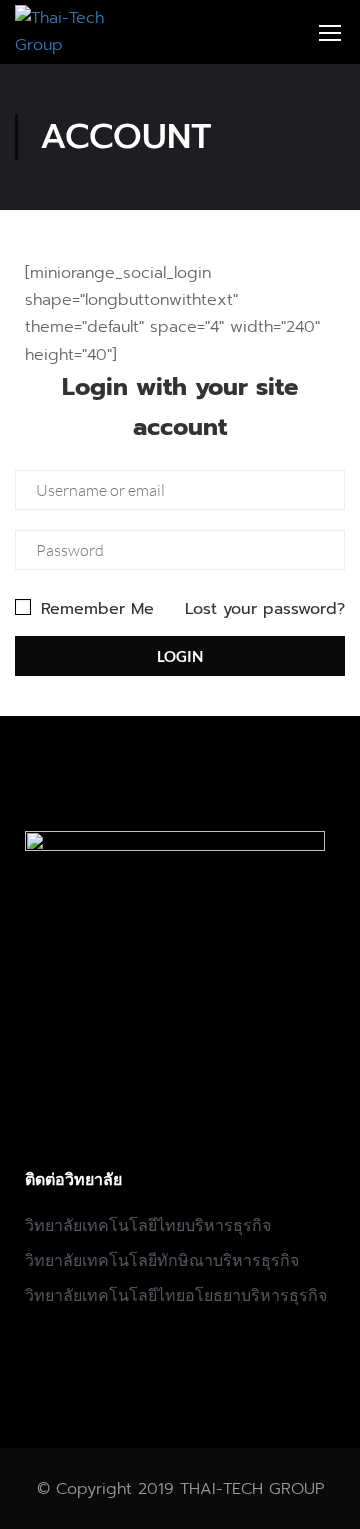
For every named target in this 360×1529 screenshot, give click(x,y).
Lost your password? (265, 609)
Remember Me (94, 609)
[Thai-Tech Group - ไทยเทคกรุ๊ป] (66, 32)
